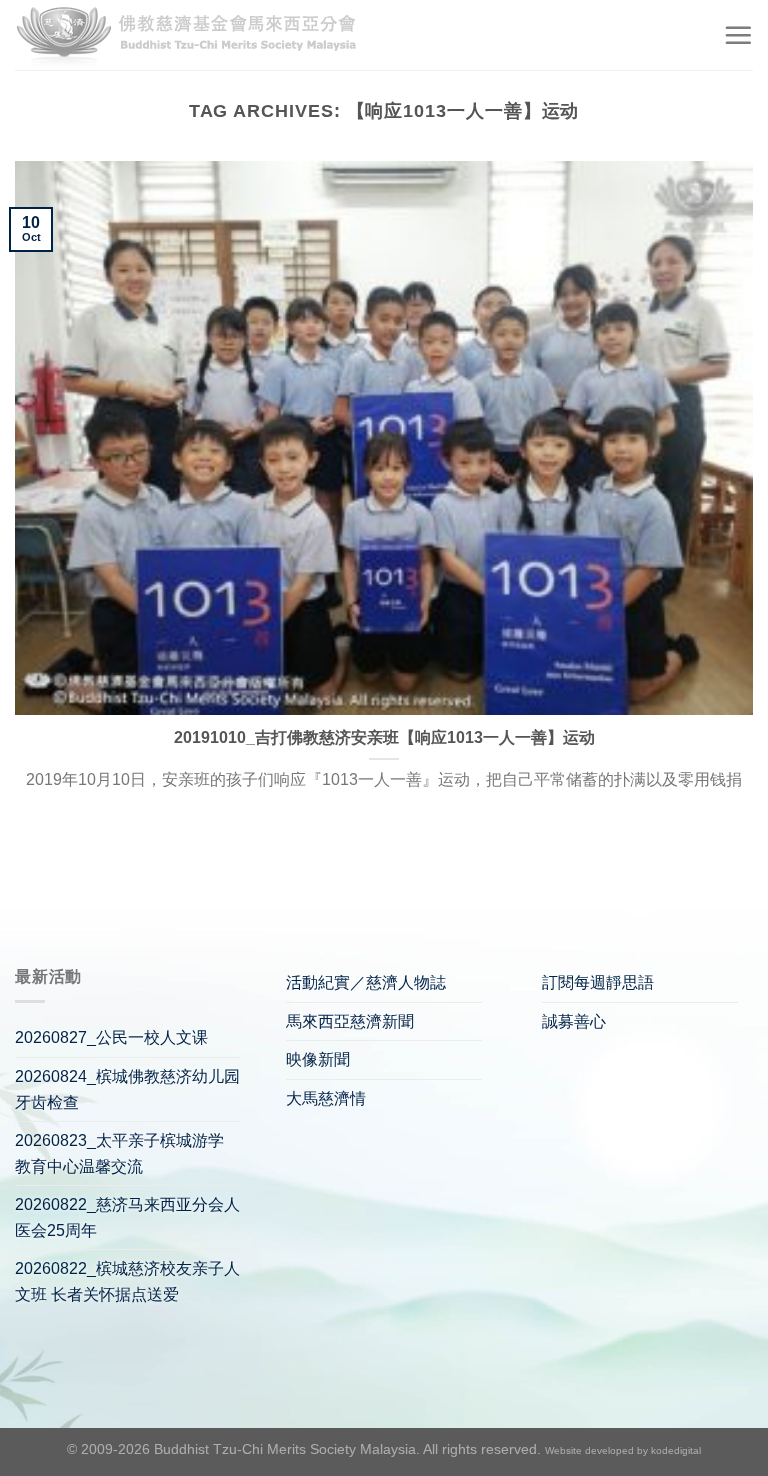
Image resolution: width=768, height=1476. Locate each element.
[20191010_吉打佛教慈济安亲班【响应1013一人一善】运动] (384, 438)
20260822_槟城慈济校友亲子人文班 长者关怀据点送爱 (127, 1281)
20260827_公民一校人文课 (111, 1037)
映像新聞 (318, 1059)
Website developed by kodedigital (623, 1450)
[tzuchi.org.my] (195, 35)
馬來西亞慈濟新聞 (350, 1021)
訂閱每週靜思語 (598, 982)
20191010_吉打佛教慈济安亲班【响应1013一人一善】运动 (384, 737)
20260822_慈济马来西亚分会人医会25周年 (127, 1217)
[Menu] (738, 35)
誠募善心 (574, 1021)
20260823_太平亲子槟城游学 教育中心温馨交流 (119, 1153)
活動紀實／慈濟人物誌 (366, 982)
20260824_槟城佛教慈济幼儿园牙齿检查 (127, 1089)
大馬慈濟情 (326, 1098)
